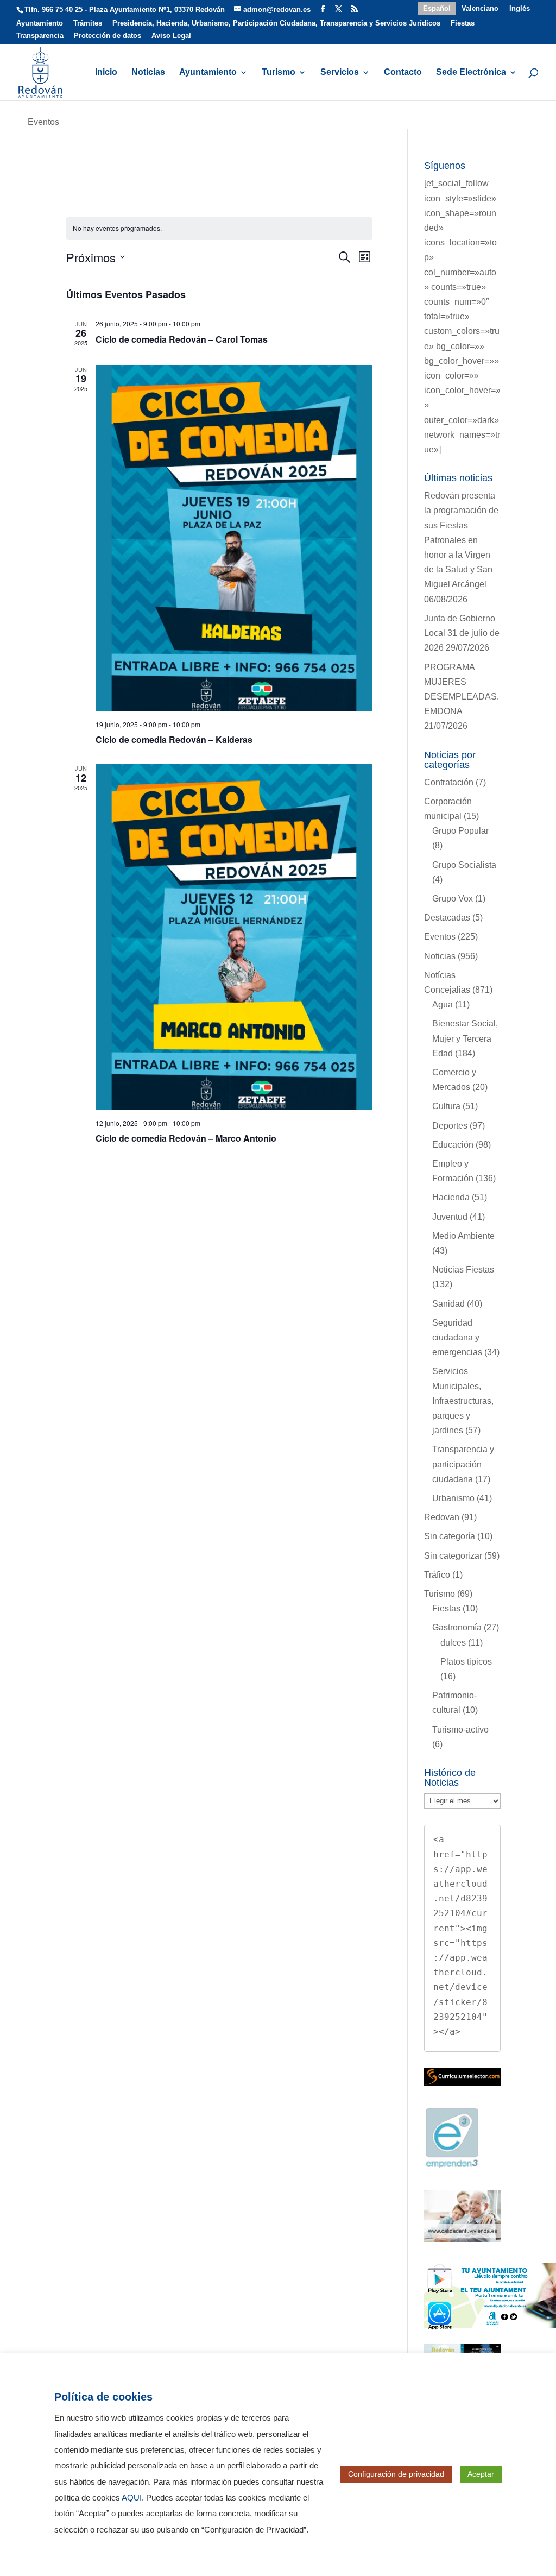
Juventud (450, 1217)
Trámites (88, 23)
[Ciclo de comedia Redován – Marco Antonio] (234, 937)
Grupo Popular (460, 831)
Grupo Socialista (464, 865)
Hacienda (451, 1197)
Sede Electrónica (471, 73)
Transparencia (40, 36)
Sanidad (448, 1304)
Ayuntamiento (40, 23)
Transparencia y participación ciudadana (463, 1464)
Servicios (340, 73)
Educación (453, 1145)
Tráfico (437, 1575)
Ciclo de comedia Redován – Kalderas (174, 739)
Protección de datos (108, 36)
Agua (443, 1004)
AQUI (132, 2498)
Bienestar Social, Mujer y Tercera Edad (465, 1038)
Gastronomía (457, 1627)
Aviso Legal (171, 36)
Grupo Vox (453, 899)
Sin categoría (450, 1536)
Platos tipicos (466, 1662)
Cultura (446, 1106)
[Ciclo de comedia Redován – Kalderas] (234, 538)
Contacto (403, 73)
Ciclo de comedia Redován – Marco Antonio (186, 1138)
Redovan (442, 1517)
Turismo (279, 73)
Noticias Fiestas (463, 1270)
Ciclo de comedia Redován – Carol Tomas (182, 339)
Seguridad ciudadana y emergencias (457, 1337)
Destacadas (447, 918)
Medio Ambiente (463, 1236)
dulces (453, 1643)
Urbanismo (453, 1498)
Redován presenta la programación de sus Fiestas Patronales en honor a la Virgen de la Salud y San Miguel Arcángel (461, 540)
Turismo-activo (460, 1730)
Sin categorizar (453, 1556)
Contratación (449, 782)
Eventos (440, 937)
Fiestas (463, 23)
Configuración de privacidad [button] (396, 2474)
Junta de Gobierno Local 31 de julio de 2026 (462, 633)
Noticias (148, 73)
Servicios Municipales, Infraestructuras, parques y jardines (463, 1401)
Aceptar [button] (481, 2474)
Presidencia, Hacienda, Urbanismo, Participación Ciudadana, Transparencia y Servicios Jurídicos (276, 23)
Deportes (450, 1126)
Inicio (106, 73)
